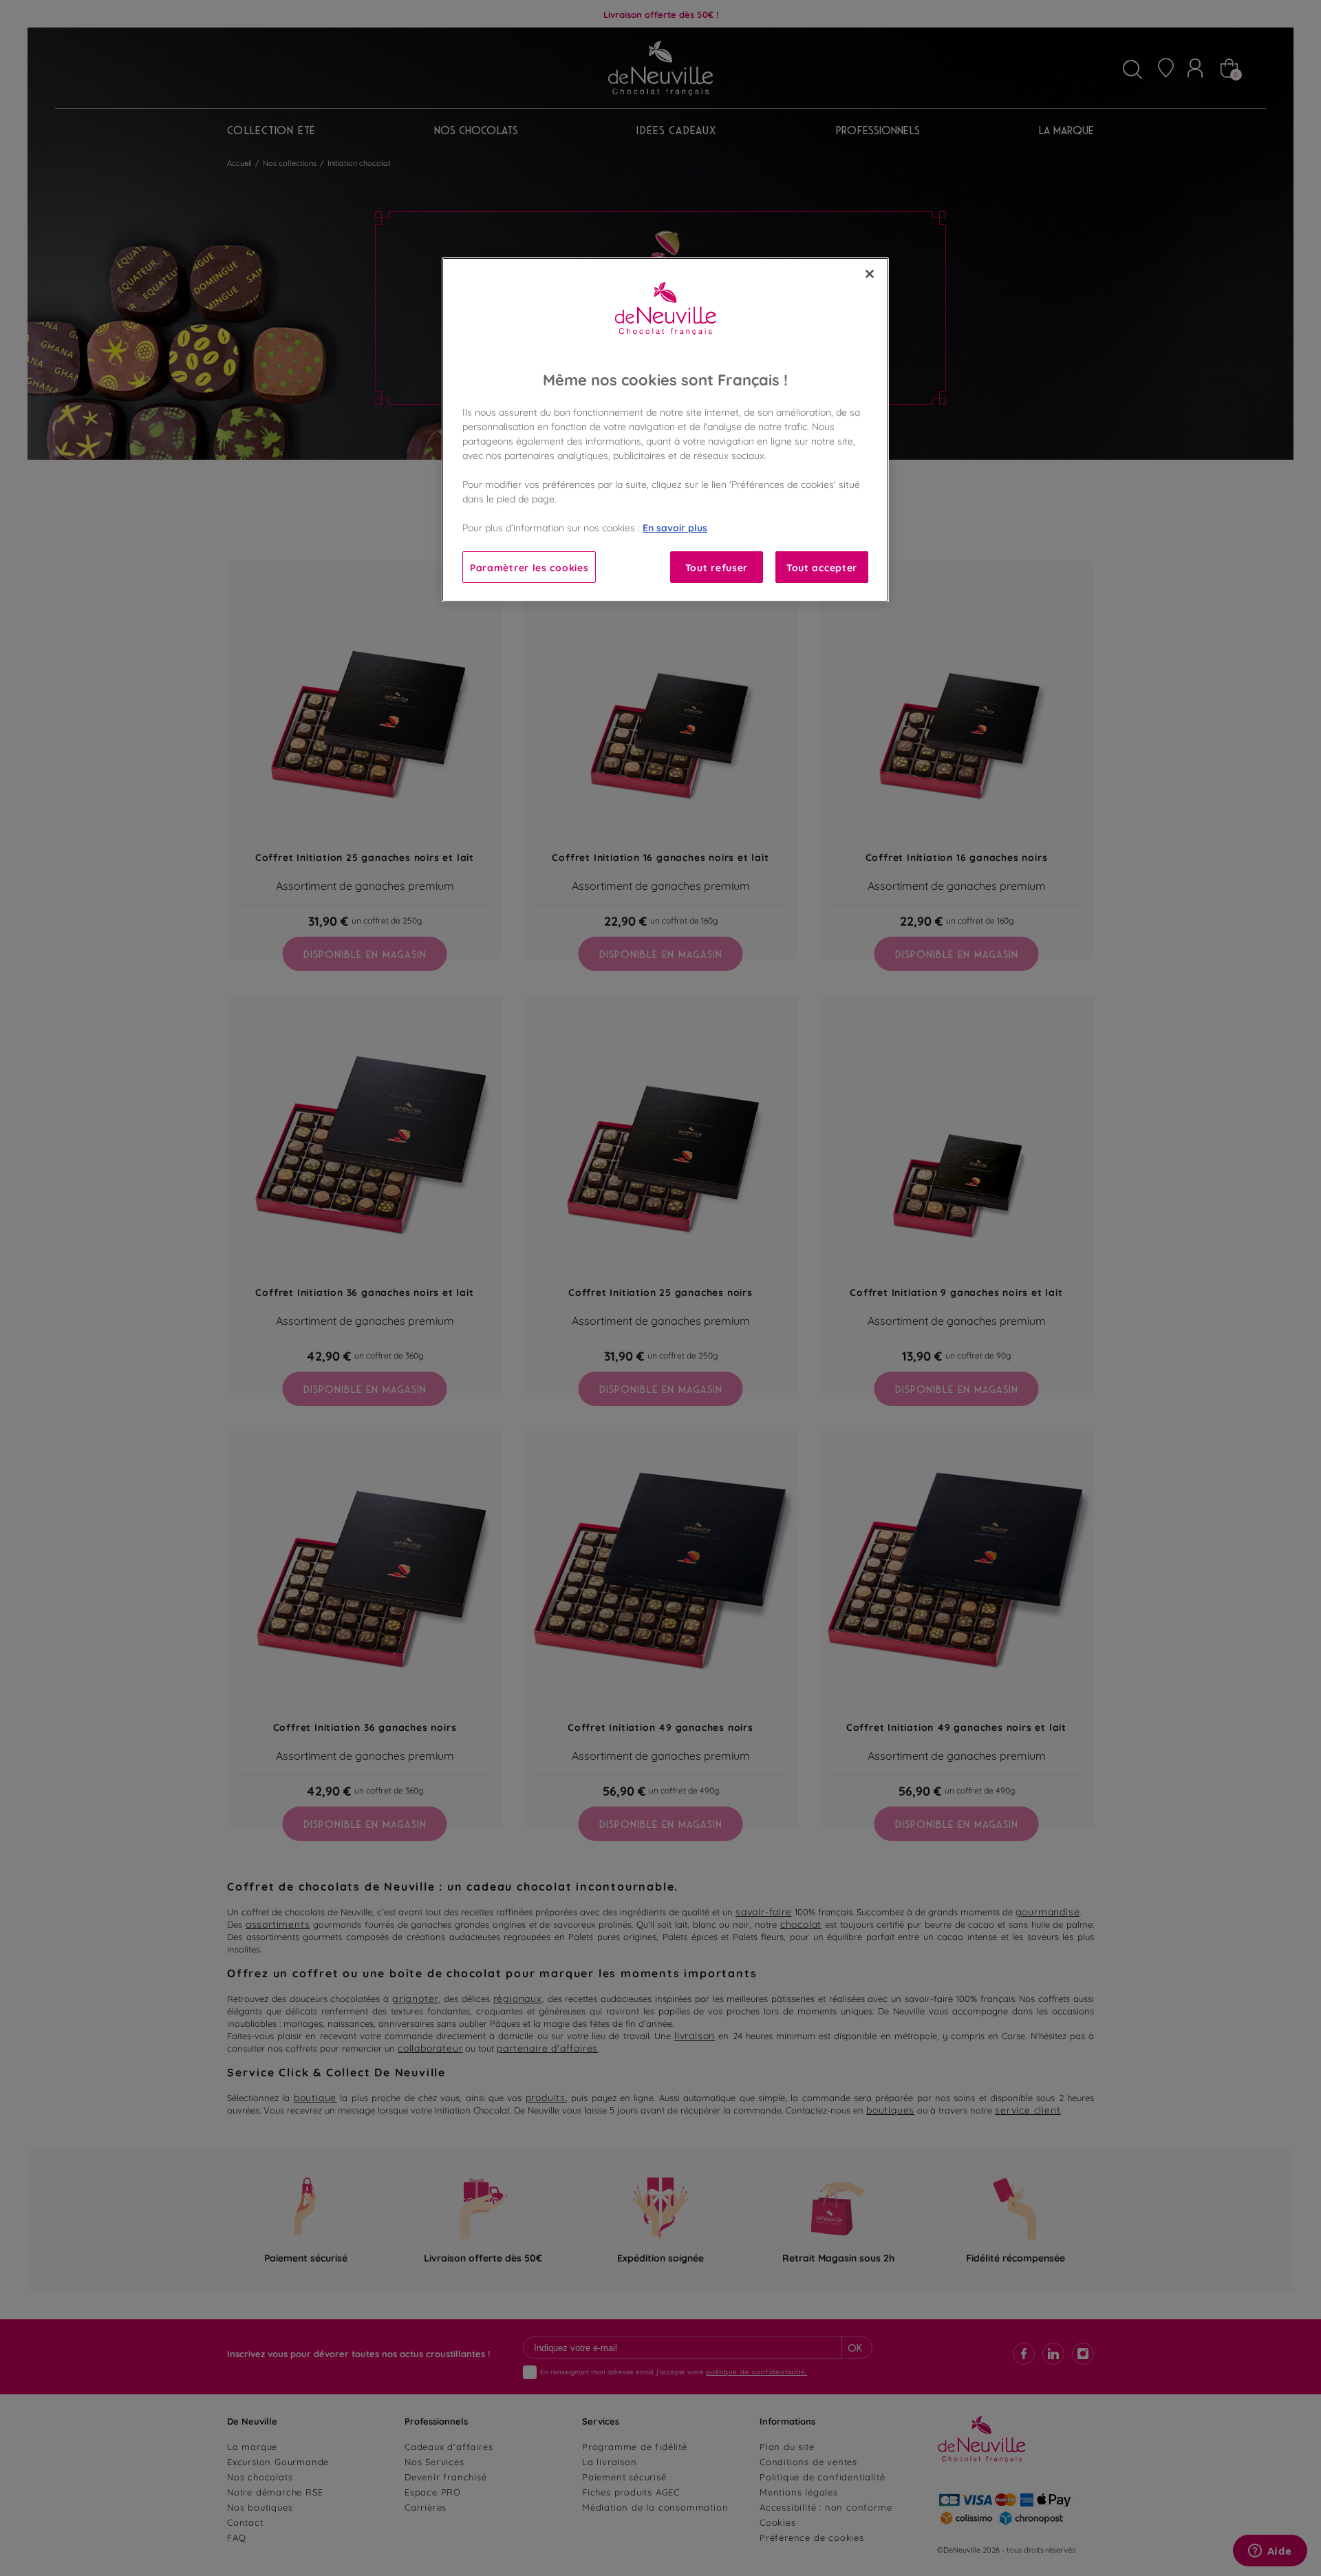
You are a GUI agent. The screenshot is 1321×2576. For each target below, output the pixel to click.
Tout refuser (717, 567)
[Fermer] (870, 274)
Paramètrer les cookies (529, 567)
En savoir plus (675, 527)
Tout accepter (822, 567)
